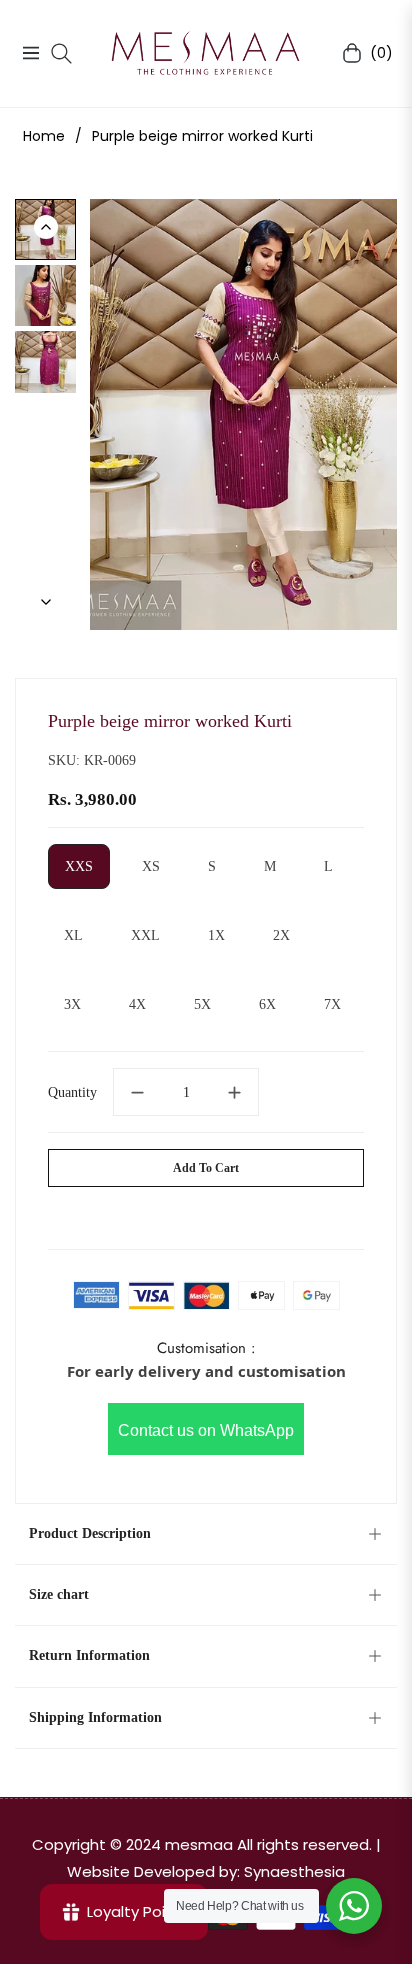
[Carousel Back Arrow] (46, 227)
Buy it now (206, 1214)
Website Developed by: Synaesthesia (206, 1871)
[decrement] (137, 1092)
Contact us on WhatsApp (206, 1430)
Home (44, 136)
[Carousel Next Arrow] (46, 602)
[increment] (235, 1092)
